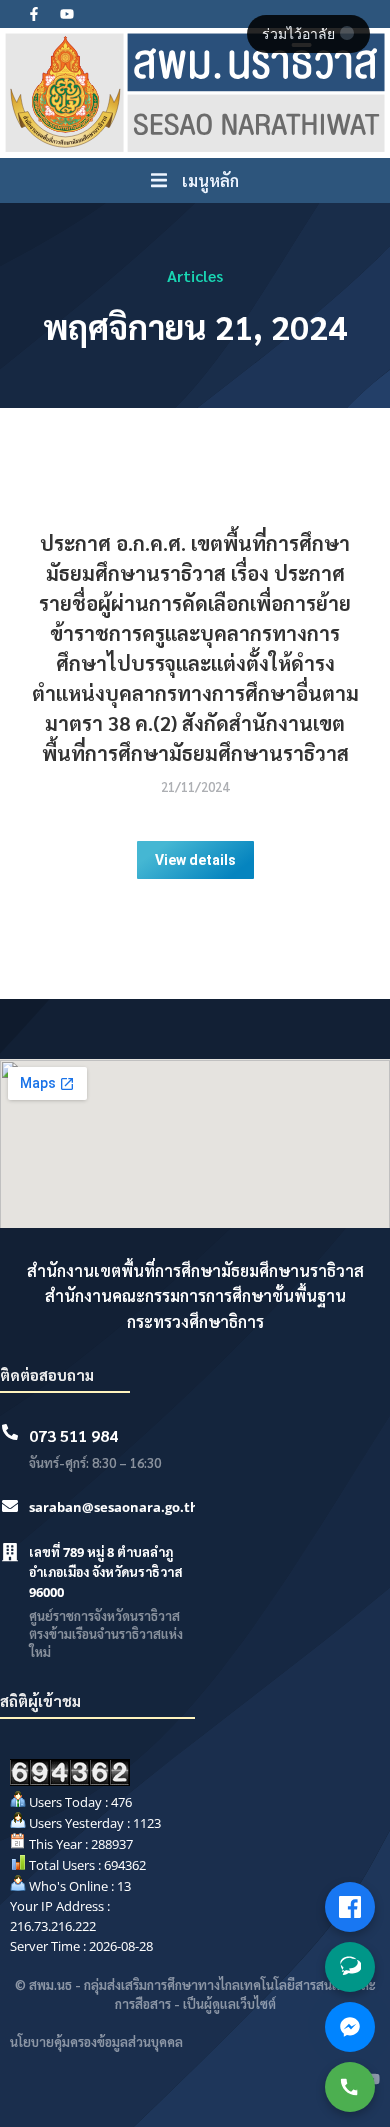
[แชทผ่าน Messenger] (350, 2027)
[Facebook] (350, 1907)
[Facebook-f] (34, 14)
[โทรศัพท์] (350, 2087)
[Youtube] (67, 14)
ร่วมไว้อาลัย (300, 34)
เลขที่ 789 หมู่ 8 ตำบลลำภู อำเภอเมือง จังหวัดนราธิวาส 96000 (106, 1572)
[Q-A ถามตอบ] (350, 1967)
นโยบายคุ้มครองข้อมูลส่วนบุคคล (96, 2041)
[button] (195, 181)
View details (195, 860)
